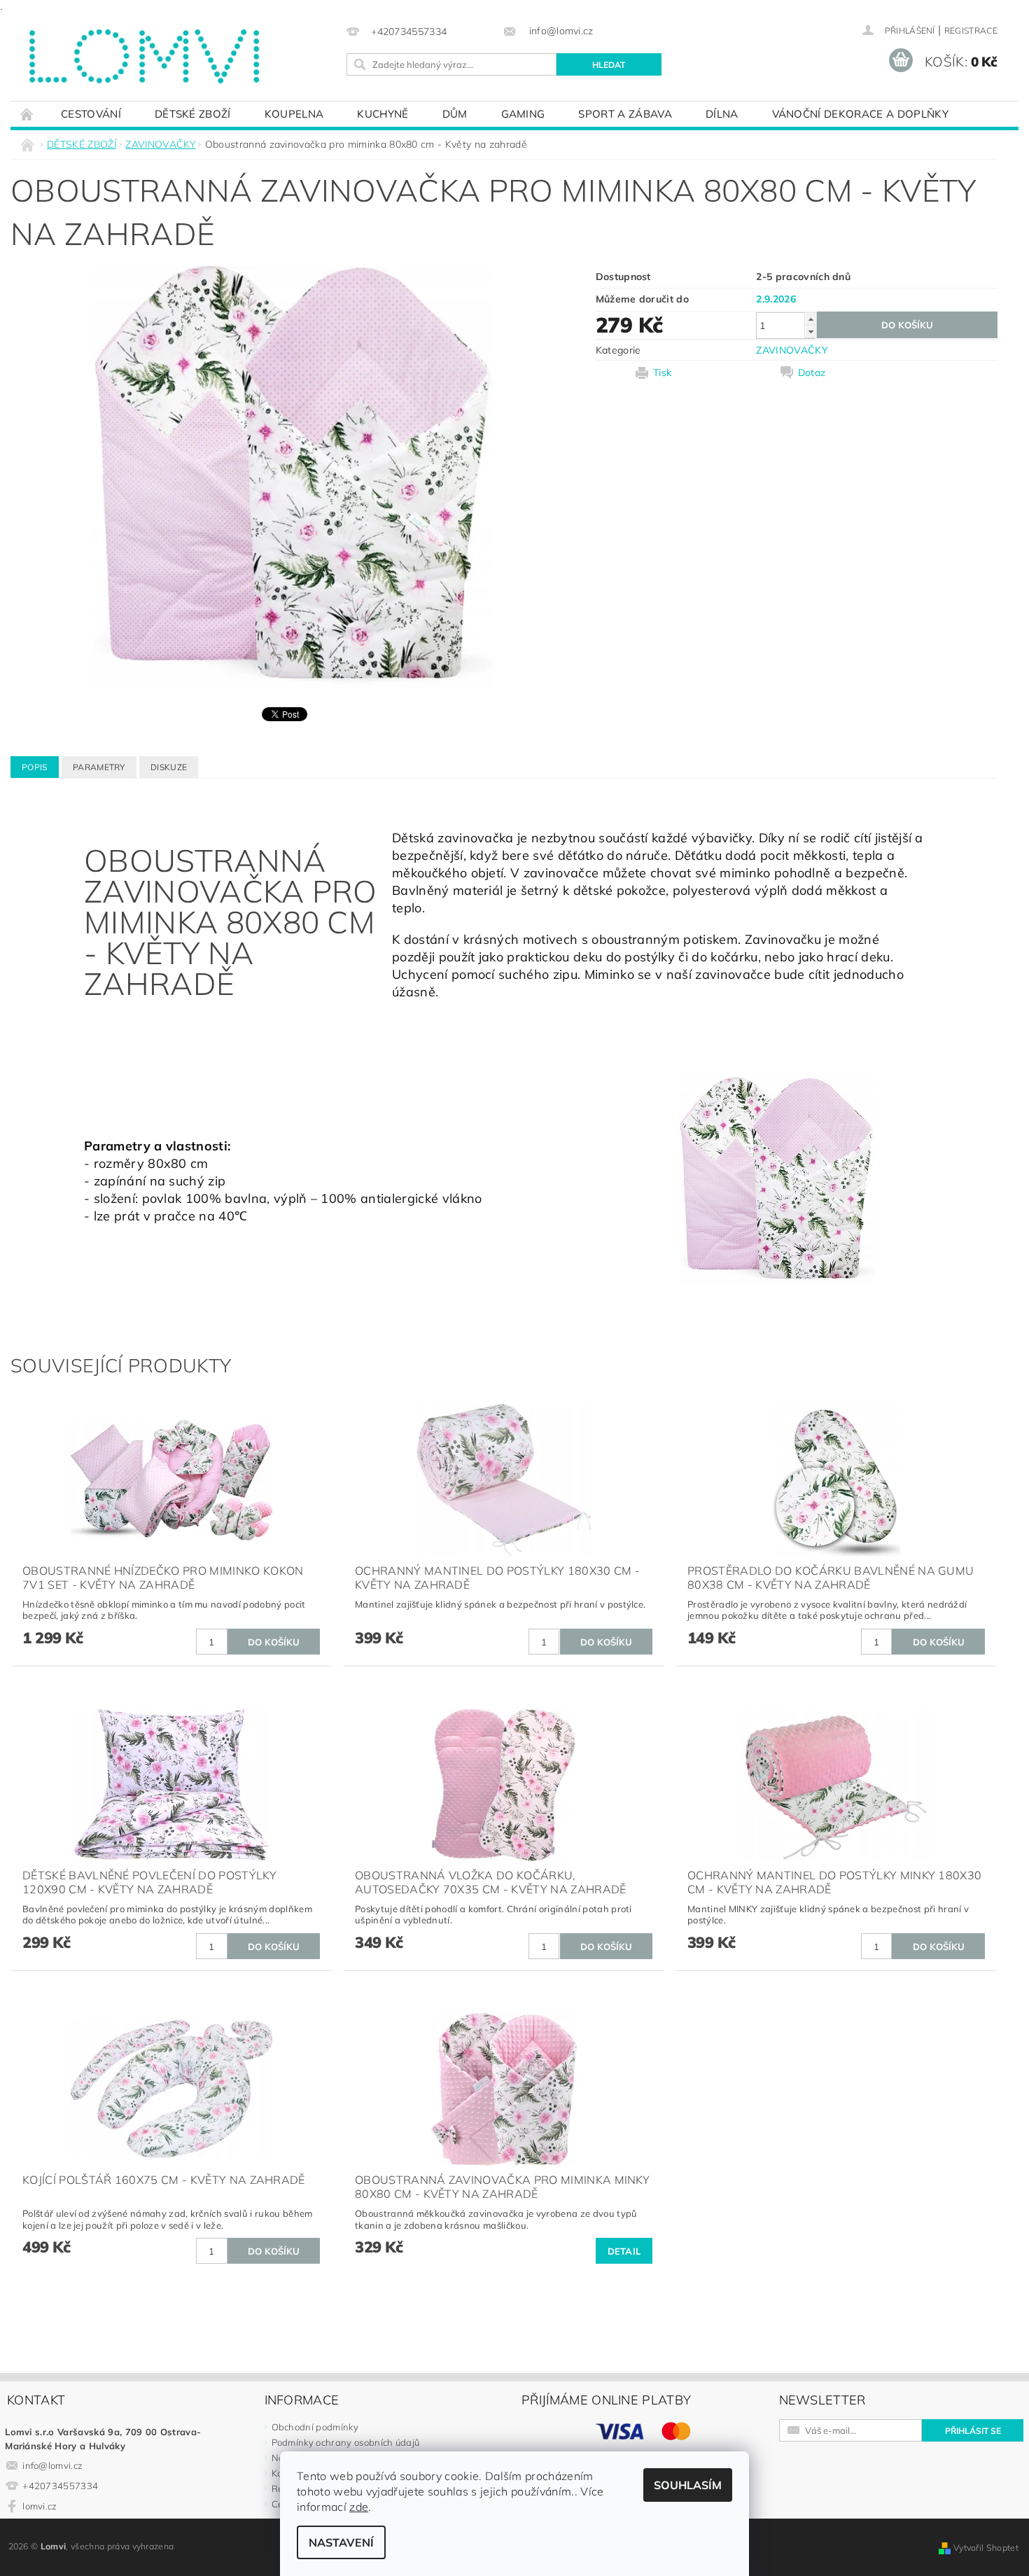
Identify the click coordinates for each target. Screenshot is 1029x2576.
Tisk (662, 373)
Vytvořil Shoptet (986, 2548)
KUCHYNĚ (383, 114)
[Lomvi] (143, 57)
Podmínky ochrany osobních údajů (346, 2442)
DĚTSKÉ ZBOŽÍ (193, 114)
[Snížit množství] (811, 332)
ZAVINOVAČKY (792, 350)
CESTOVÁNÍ (91, 114)
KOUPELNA (294, 114)
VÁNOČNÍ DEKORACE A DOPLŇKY (860, 114)
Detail (624, 2251)
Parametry (99, 767)
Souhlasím (688, 2485)
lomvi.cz (40, 2506)
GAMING (523, 114)
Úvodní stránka (27, 114)
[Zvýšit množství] (811, 319)
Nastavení (341, 2542)
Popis (35, 767)
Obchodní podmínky (315, 2427)
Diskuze (169, 767)
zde (359, 2507)
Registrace (971, 30)
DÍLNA (722, 114)
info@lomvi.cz (52, 2465)
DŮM (455, 114)
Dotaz (812, 373)
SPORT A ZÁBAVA (625, 114)
